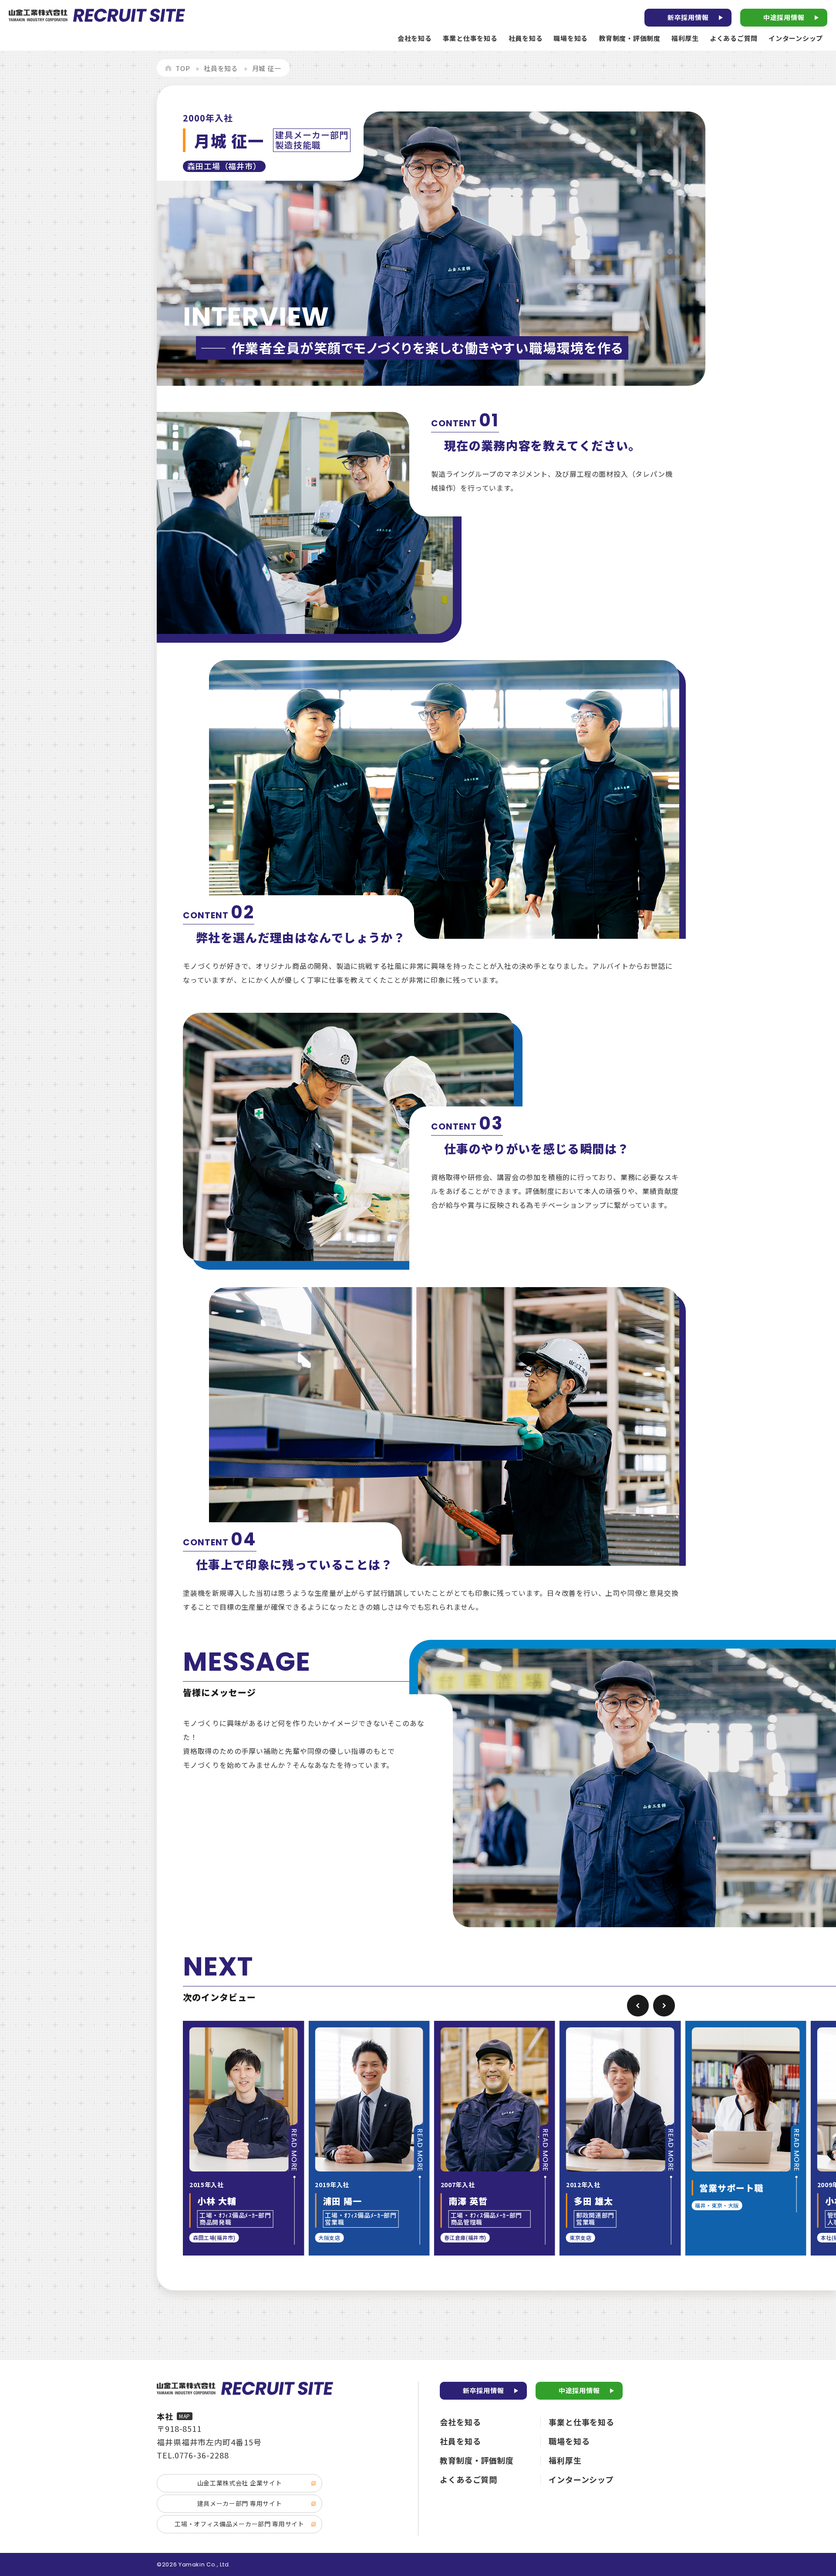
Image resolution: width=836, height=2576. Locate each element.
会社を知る (415, 38)
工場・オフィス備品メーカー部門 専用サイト (239, 2524)
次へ (664, 2006)
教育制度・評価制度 (630, 38)
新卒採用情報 (688, 17)
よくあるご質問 (734, 38)
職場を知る (571, 38)
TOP (183, 68)
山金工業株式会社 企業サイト (240, 2483)
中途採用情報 (784, 17)
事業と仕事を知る (470, 38)
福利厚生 (685, 38)
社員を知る (526, 38)
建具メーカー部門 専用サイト (240, 2503)
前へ (638, 2006)
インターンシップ (796, 38)
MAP (185, 2416)
